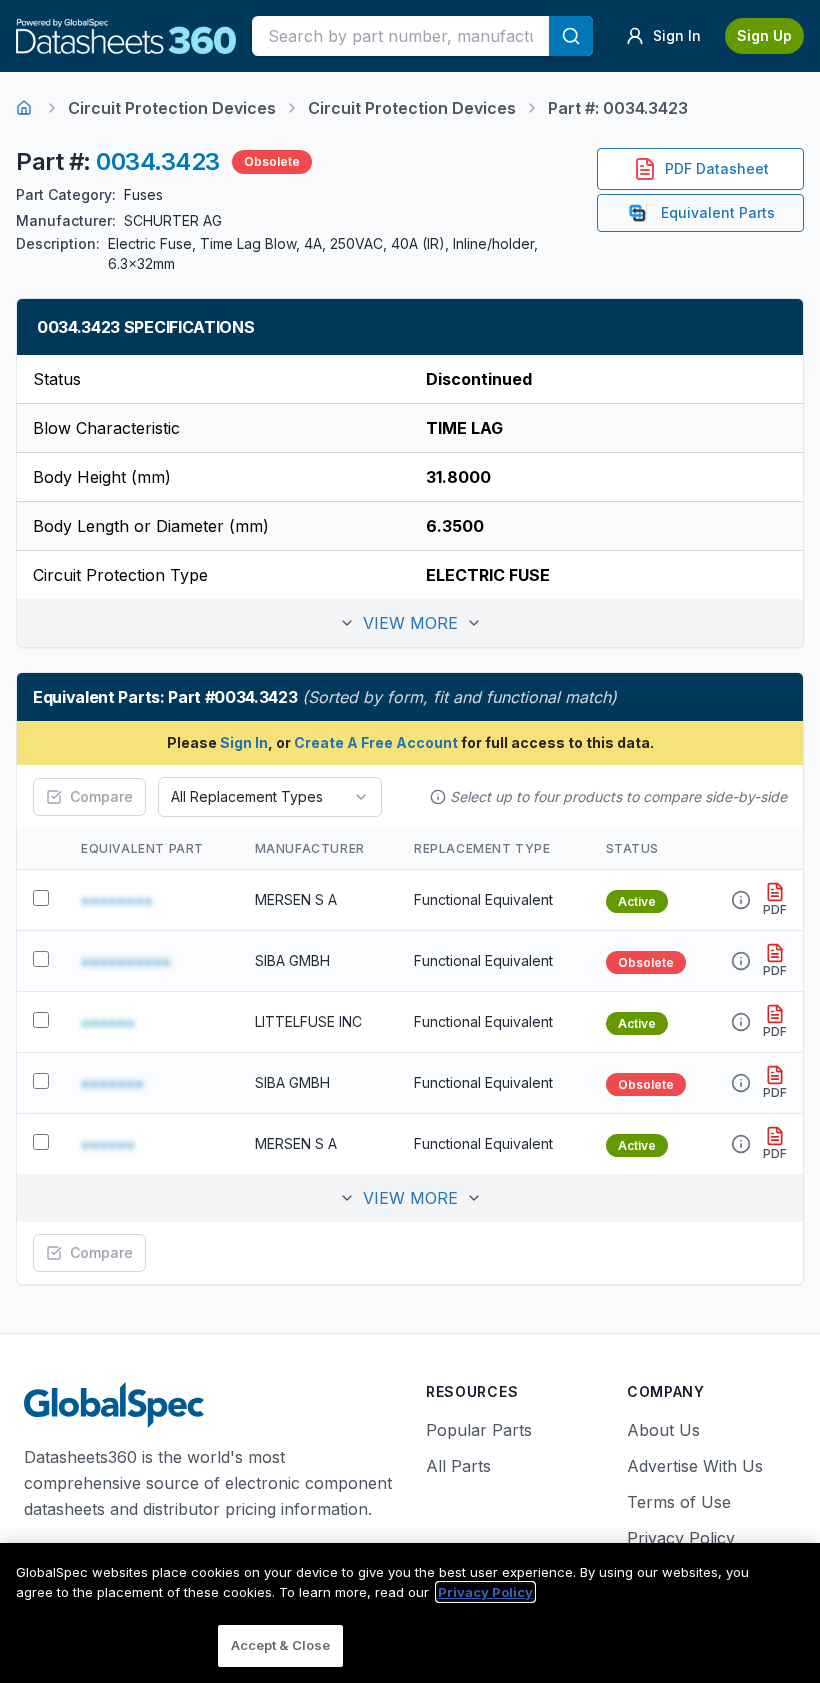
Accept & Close (281, 1645)
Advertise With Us (695, 1466)
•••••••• (117, 900)
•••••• (108, 1022)
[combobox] (270, 797)
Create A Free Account (376, 742)
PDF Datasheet (717, 168)
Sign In (244, 742)
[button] (410, 623)
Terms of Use (679, 1502)
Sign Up (764, 35)
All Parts (458, 1466)
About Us (663, 1430)
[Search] (571, 36)
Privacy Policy (681, 1538)
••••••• (112, 1083)
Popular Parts (479, 1430)
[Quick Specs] (741, 900)
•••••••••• (126, 961)
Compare (101, 796)
